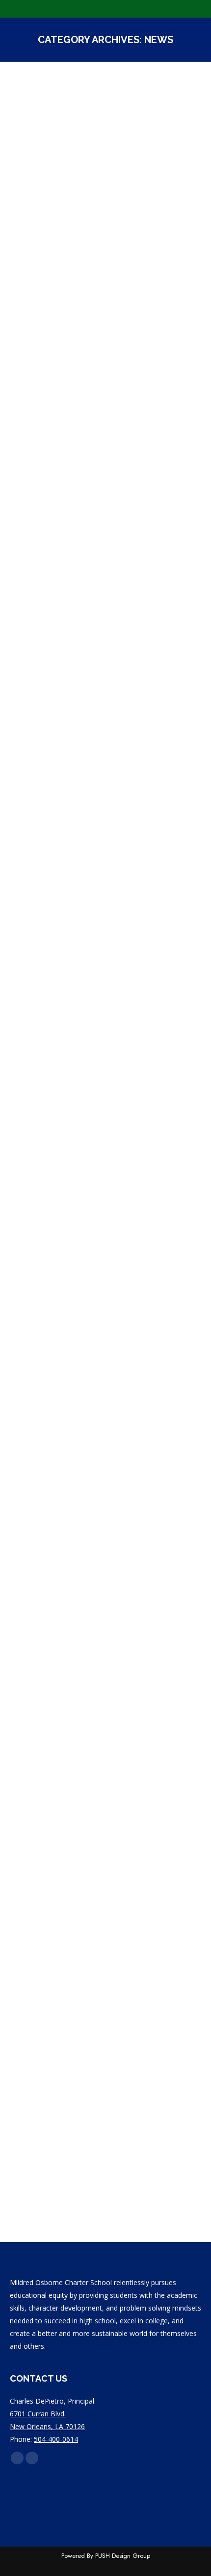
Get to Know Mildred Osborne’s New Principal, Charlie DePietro (101, 2078)
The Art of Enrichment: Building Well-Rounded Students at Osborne (100, 926)
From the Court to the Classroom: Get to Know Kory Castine (105, 1481)
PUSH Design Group (123, 2556)
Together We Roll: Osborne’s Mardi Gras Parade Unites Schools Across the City (93, 271)
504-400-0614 (56, 2439)
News (30, 304)
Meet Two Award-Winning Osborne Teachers (86, 1816)
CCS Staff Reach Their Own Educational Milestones (90, 625)
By (72, 304)
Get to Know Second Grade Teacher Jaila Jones (90, 1203)
